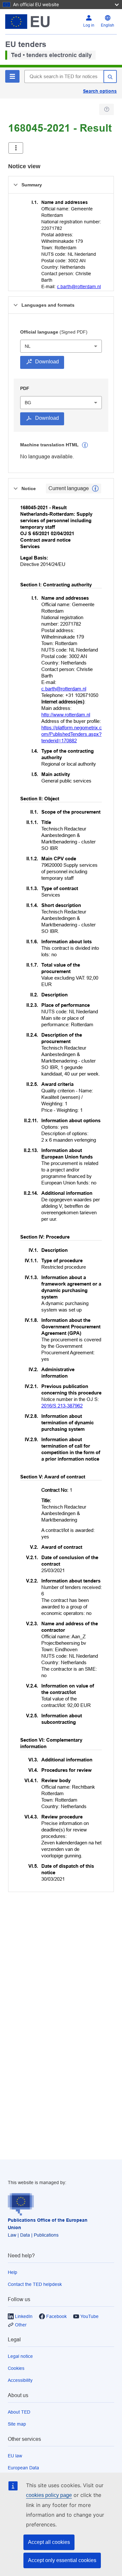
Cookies (16, 2368)
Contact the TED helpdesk (35, 2284)
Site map (17, 2424)
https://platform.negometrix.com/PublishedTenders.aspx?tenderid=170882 (72, 734)
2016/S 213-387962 (62, 1406)
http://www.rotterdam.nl (66, 715)
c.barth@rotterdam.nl (79, 287)
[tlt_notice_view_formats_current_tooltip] (95, 488)
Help (13, 2272)
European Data (23, 2468)
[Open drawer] (16, 148)
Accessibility (20, 2380)
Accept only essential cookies (62, 2560)
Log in (89, 25)
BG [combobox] (28, 403)
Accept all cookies (49, 2542)
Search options (100, 91)
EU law (15, 2456)
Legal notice (20, 2356)
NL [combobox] (28, 346)
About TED (19, 2412)
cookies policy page (49, 2495)
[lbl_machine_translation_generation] (85, 445)
